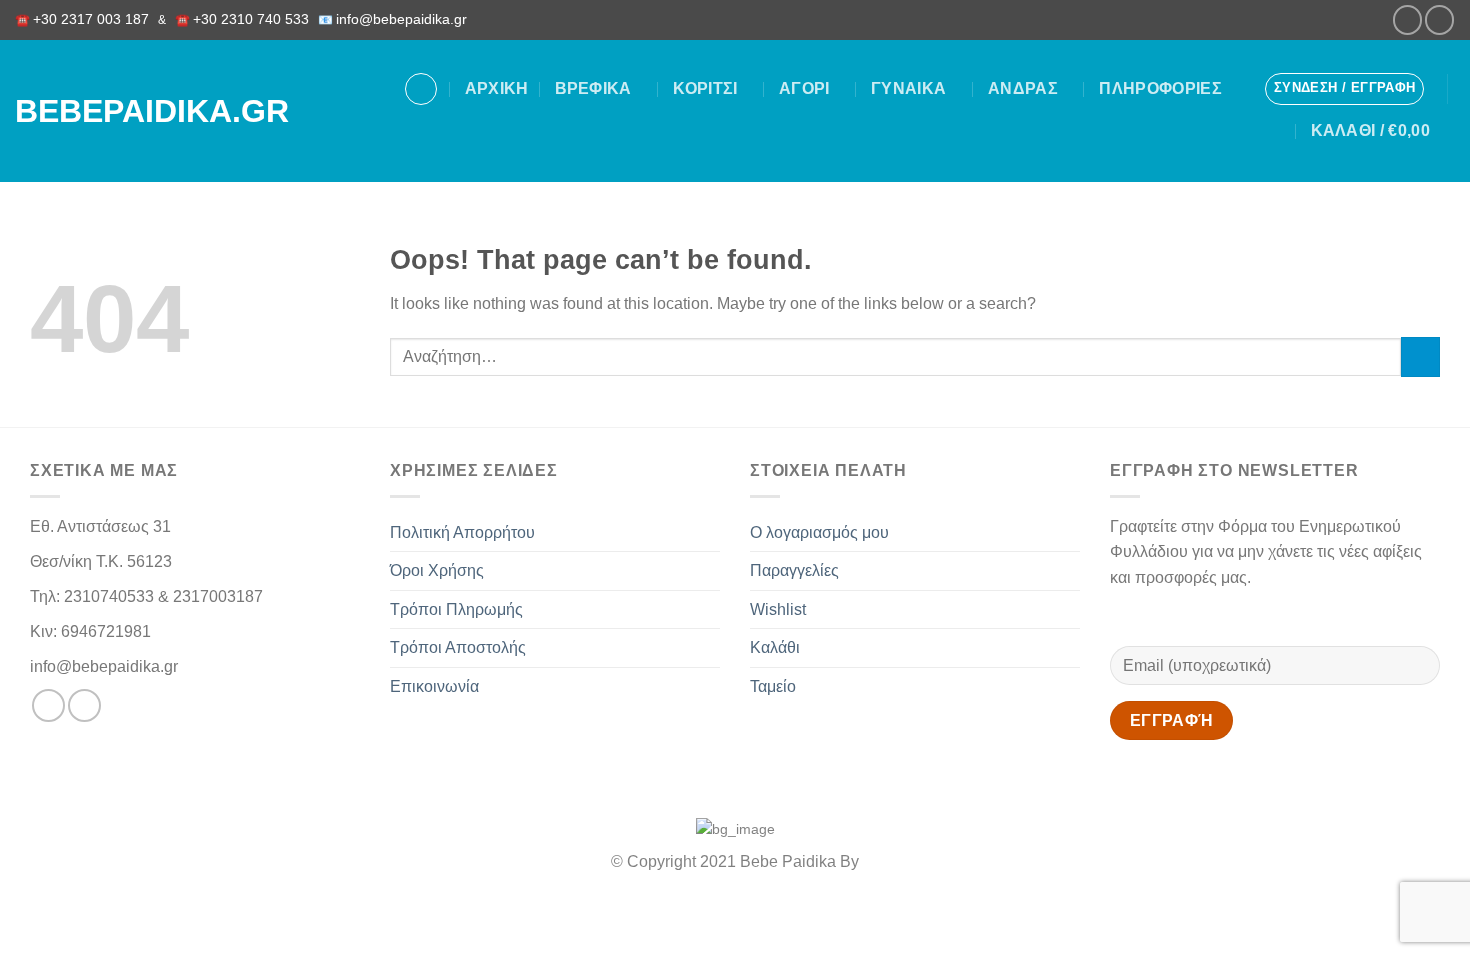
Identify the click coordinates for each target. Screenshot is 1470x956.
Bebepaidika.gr (129, 111)
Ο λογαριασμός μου (819, 532)
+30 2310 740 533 (251, 19)
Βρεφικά (593, 88)
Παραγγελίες (794, 570)
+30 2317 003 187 (91, 19)
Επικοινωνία (434, 686)
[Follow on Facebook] (1407, 19)
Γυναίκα (908, 88)
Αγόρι (804, 88)
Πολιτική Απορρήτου (462, 532)
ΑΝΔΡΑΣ (1023, 88)
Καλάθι (775, 647)
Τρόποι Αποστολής (458, 647)
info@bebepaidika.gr (405, 19)
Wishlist (778, 609)
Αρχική (497, 88)
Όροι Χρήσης (437, 570)
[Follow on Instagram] (1439, 19)
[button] (1345, 89)
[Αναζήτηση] (421, 89)
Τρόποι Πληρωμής (456, 609)
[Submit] (1420, 356)
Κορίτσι (705, 88)
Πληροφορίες (1160, 88)
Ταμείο (773, 686)
